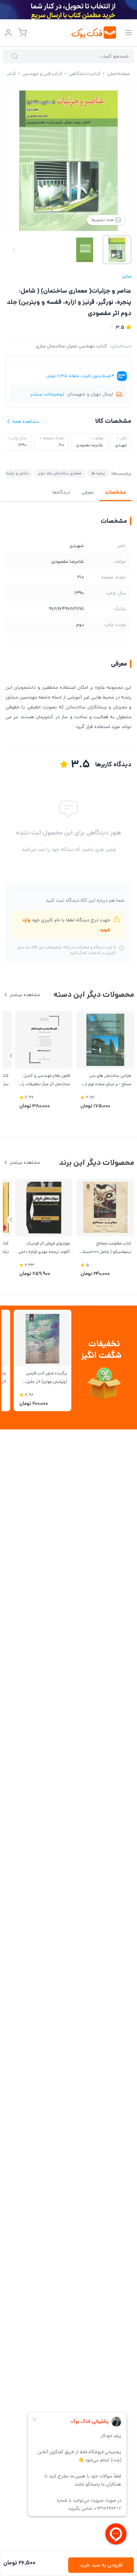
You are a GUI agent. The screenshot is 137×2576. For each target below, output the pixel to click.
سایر (127, 276)
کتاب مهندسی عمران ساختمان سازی (71, 346)
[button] (11, 1056)
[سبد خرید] (22, 33)
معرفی (88, 492)
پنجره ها (98, 473)
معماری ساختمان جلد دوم (60, 473)
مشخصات (115, 492)
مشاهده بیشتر (25, 995)
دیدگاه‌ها (61, 492)
